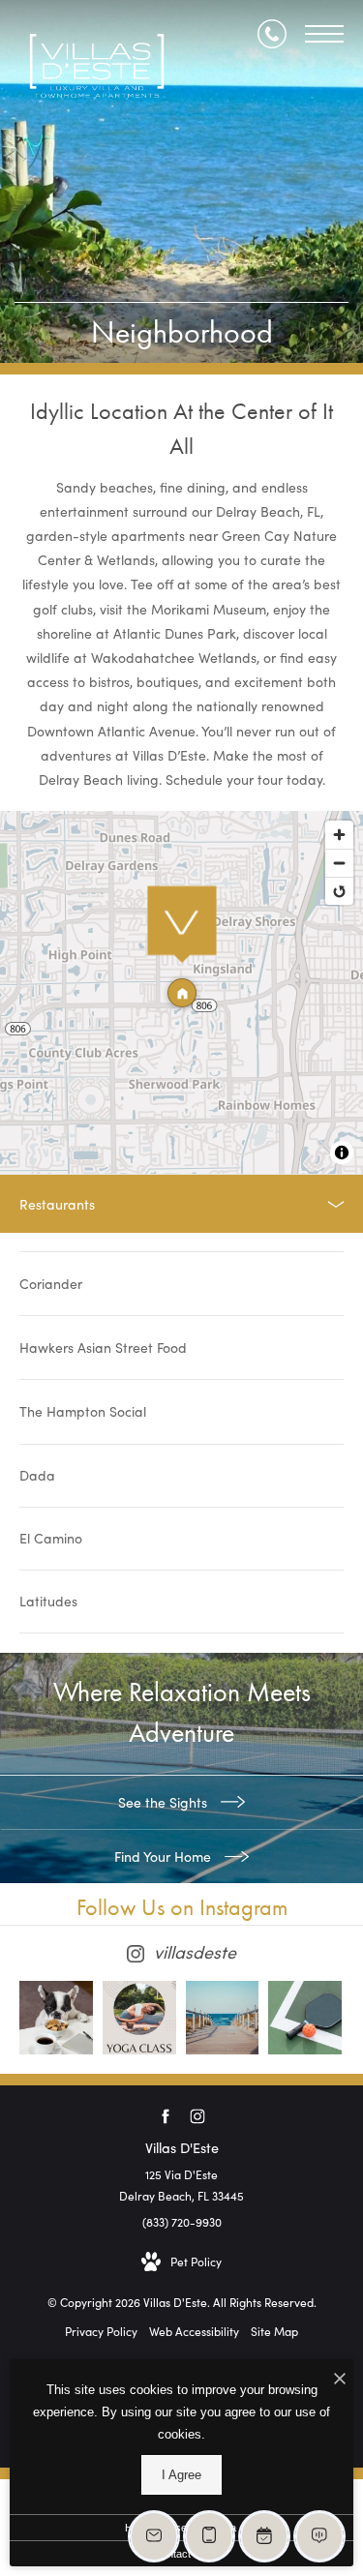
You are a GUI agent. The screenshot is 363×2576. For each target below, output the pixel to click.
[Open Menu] (324, 34)
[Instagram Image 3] (223, 2018)
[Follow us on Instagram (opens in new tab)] (198, 2117)
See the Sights (165, 1802)
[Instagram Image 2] (139, 2018)
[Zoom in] (339, 835)
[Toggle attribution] (342, 1153)
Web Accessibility (194, 2331)
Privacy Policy (101, 2331)
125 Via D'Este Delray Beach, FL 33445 (181, 2185)
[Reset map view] (339, 891)
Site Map (274, 2331)
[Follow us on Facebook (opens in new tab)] (166, 2117)
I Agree (181, 2475)
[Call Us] (272, 34)
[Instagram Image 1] (56, 2018)
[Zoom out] (339, 863)
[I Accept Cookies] (340, 2379)
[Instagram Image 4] (305, 2018)
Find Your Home (165, 1857)
